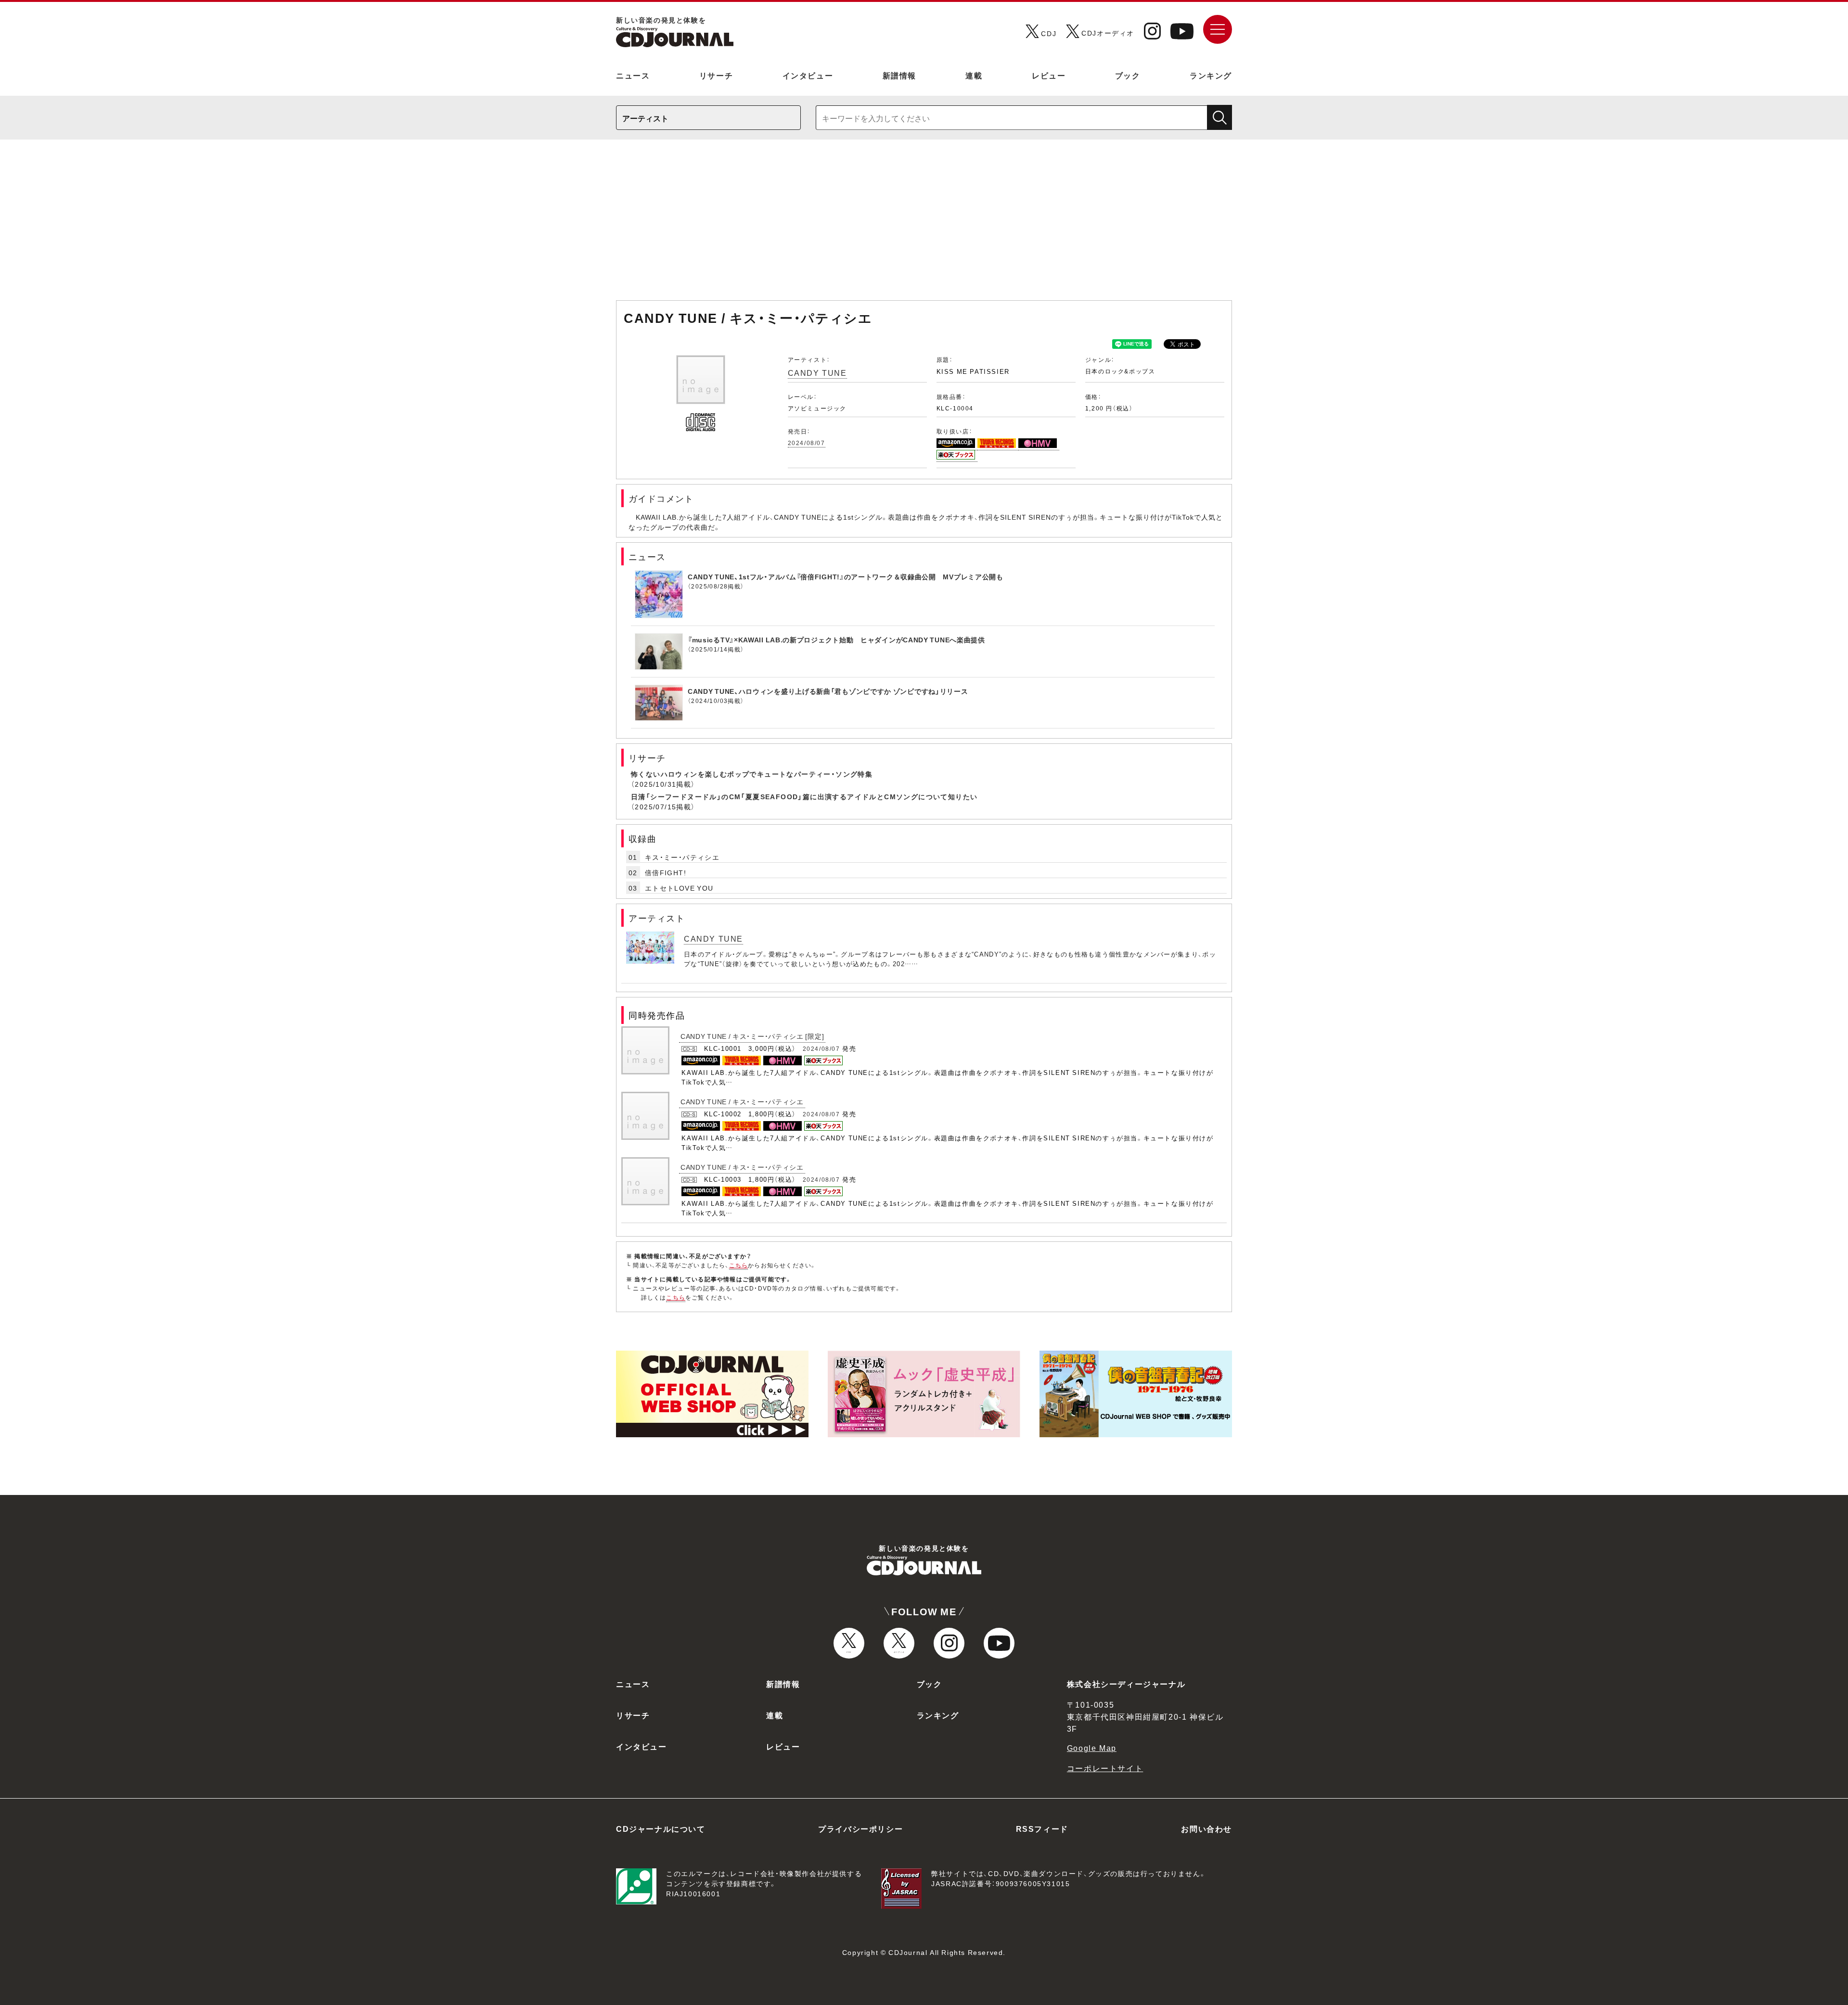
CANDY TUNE (817, 372)
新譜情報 (899, 75)
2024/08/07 (807, 443)
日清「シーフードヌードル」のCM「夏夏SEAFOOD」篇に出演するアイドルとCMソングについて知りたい (804, 796)
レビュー (1049, 75)
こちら (739, 1265)
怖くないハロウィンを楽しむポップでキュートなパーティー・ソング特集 (752, 774)
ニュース (633, 75)
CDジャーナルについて (661, 1828)
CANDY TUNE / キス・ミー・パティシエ (742, 1101)
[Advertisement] (924, 225)
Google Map (1092, 1748)
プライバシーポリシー (860, 1828)
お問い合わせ (1206, 1828)
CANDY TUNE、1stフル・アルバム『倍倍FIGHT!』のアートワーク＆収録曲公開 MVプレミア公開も (846, 576)
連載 (974, 75)
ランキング (1211, 75)
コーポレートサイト (1105, 1768)
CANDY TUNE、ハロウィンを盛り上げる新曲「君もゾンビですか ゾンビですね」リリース (828, 691)
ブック (1128, 75)
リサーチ (716, 75)
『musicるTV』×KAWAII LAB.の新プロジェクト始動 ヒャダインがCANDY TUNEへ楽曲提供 (836, 639)
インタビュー (808, 75)
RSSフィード (1042, 1828)
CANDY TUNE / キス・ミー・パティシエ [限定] (752, 1036)
